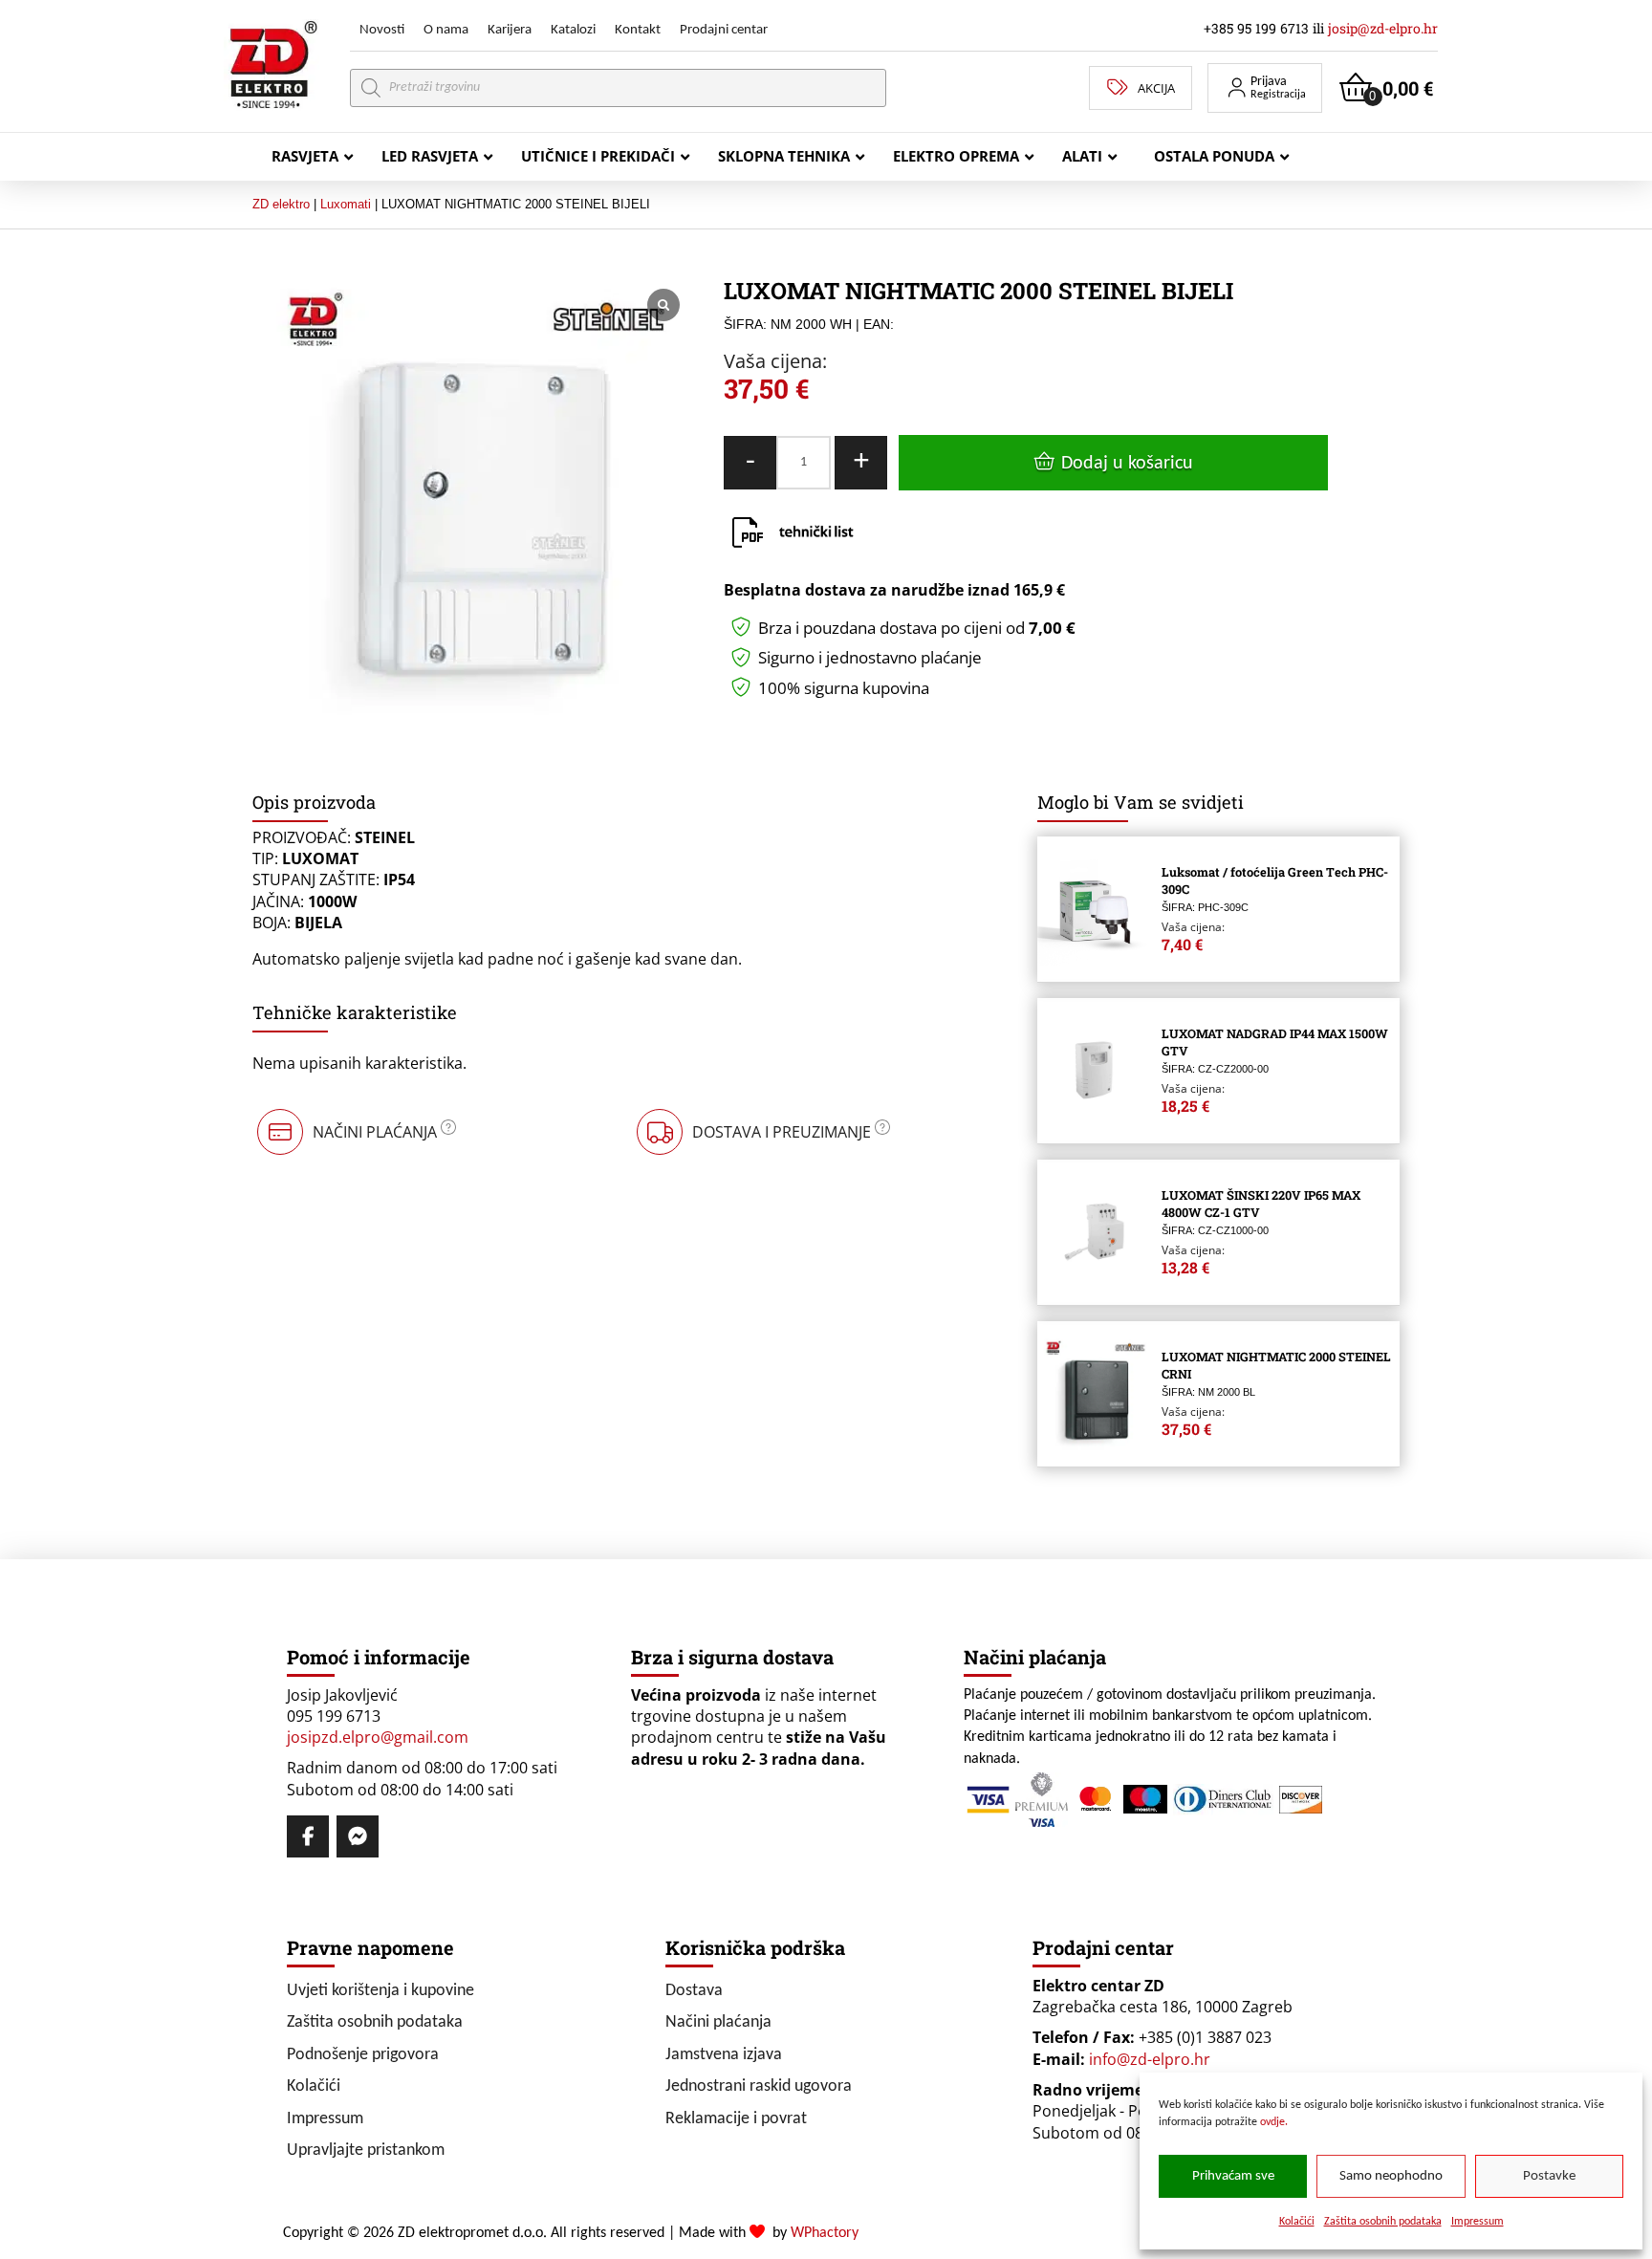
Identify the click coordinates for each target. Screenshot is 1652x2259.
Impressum (1478, 2222)
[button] (1265, 88)
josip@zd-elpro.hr (1383, 28)
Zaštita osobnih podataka (1383, 2222)
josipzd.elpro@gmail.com (378, 1737)
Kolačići (1297, 2222)
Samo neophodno (1391, 2176)
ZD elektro (281, 204)
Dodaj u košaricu (1127, 464)
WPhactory (825, 2233)
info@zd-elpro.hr (1150, 2059)
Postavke (1549, 2176)
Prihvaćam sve (1233, 2176)
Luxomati (346, 204)
